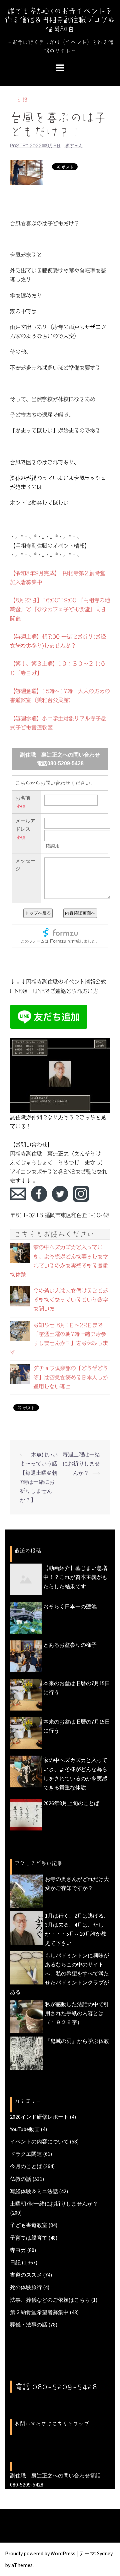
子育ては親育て (29, 2238)
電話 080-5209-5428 (56, 2387)
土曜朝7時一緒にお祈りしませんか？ (54, 2204)
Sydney (105, 2553)
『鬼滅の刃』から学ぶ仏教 (77, 2041)
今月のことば (26, 2166)
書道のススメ (26, 2275)
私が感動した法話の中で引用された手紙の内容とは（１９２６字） (77, 2013)
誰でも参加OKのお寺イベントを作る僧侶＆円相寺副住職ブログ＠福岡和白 (60, 20)
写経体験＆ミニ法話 (34, 2191)
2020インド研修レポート (39, 2117)
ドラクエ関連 (26, 2154)
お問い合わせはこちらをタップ (52, 2424)
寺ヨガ (18, 2250)
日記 (23, 100)
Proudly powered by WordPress (40, 2553)
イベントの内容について (39, 2141)
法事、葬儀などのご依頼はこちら (50, 2300)
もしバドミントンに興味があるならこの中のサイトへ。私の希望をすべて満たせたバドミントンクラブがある (59, 1974)
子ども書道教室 (29, 2225)
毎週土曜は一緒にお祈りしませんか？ (81, 1463)
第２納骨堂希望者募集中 (39, 2312)
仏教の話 (21, 2179)
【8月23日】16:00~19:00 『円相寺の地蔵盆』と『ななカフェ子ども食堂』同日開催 (60, 609)
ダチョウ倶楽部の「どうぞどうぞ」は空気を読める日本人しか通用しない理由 (71, 1377)
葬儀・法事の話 (29, 2324)
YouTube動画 (25, 2129)
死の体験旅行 (26, 2287)
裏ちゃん (74, 146)
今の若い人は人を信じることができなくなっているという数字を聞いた (71, 1300)
